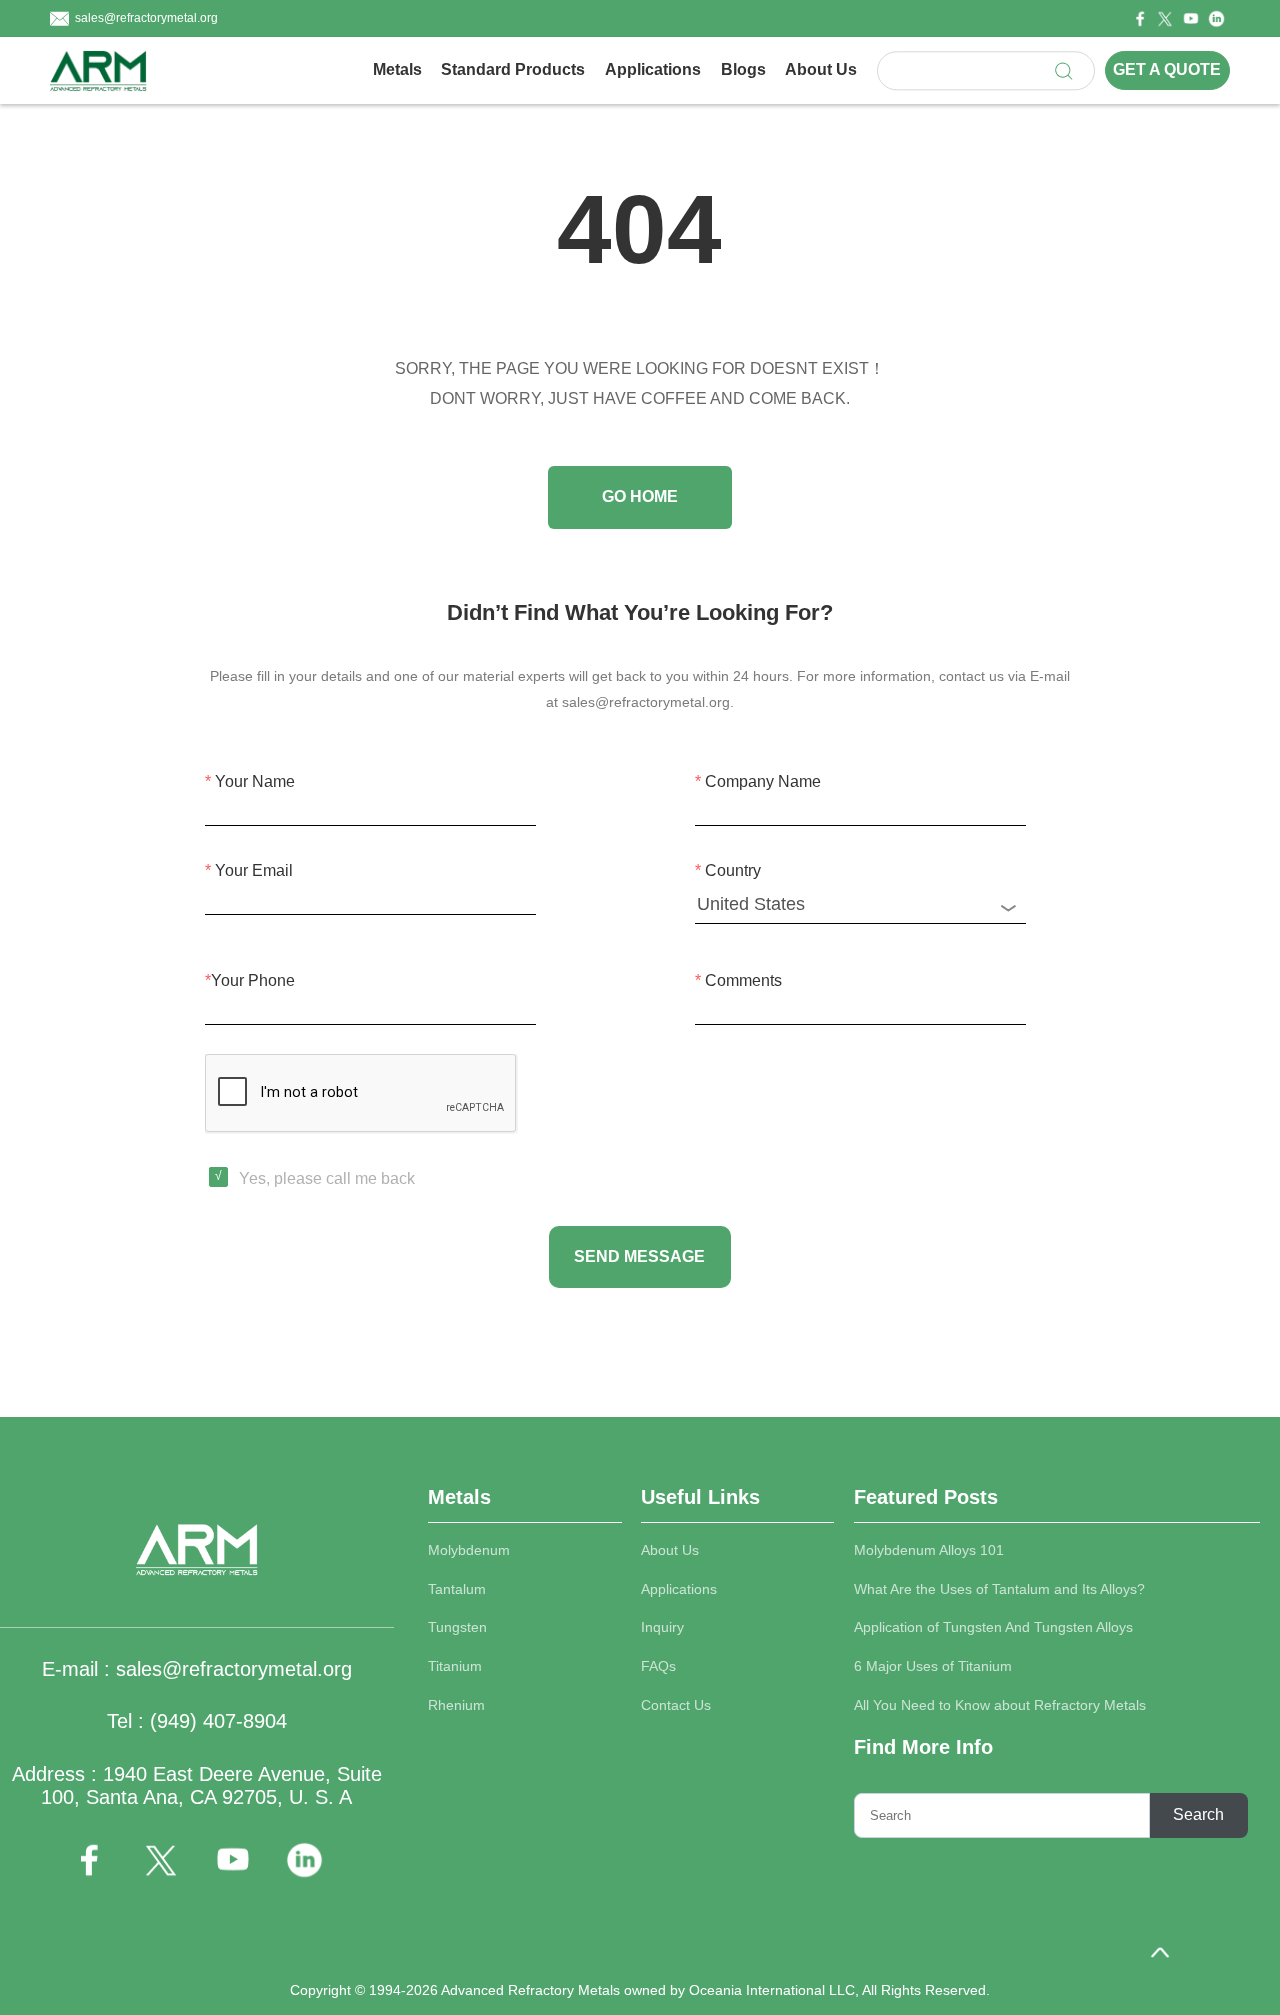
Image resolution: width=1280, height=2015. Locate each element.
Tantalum (457, 1589)
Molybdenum (469, 1550)
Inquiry (662, 1627)
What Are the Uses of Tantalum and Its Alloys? (999, 1589)
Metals (397, 69)
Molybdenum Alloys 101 (929, 1550)
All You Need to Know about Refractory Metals (1000, 1705)
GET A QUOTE (1167, 70)
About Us (821, 69)
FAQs (658, 1666)
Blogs (743, 69)
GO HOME (640, 496)
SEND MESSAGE (639, 1256)
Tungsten (457, 1627)
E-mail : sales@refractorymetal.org (197, 1669)
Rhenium (456, 1705)
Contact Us (676, 1705)
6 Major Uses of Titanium (933, 1666)
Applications (653, 69)
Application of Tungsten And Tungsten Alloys (993, 1627)
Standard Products (513, 69)
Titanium (455, 1666)
